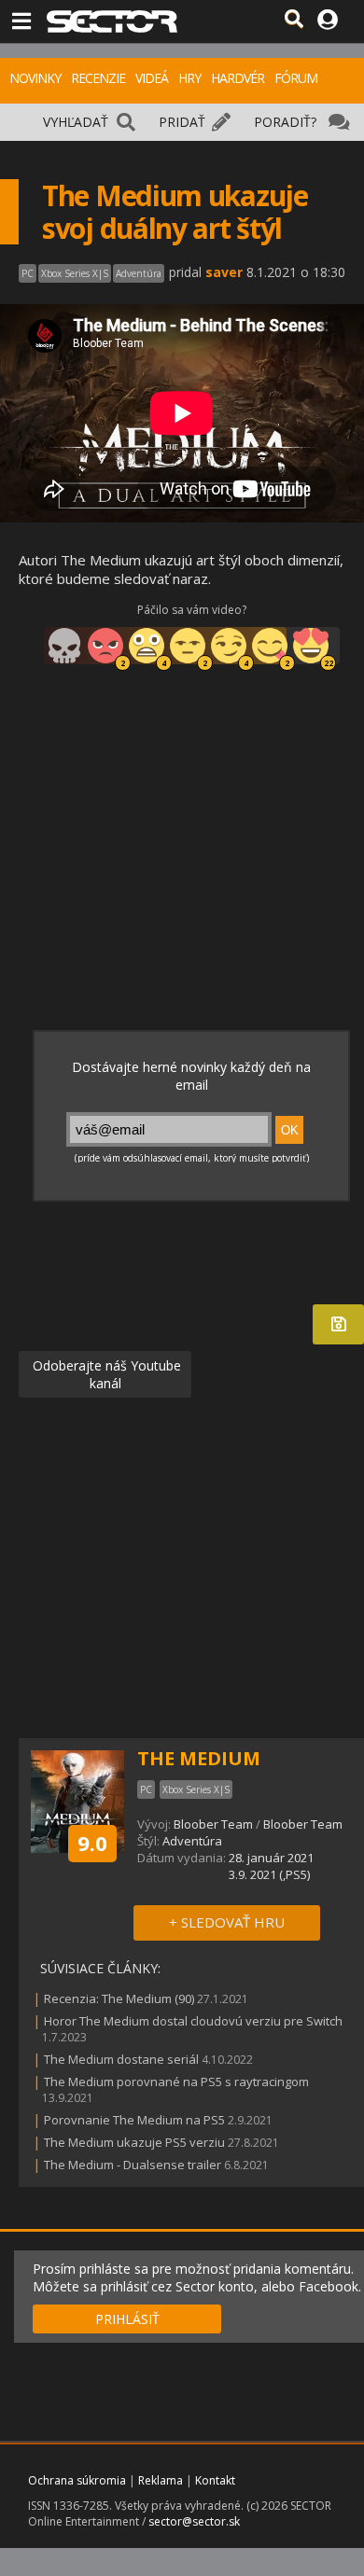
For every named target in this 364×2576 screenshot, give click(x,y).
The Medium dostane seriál (121, 2059)
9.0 (92, 1843)
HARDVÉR (238, 78)
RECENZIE (98, 78)
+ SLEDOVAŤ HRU (227, 1922)
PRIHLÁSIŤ (127, 2319)
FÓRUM (296, 78)
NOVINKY (35, 78)
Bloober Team (213, 1824)
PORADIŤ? (285, 122)
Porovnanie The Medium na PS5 (134, 2120)
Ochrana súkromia (77, 2480)
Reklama (161, 2480)
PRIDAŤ (182, 122)
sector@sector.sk (194, 2521)
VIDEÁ (152, 78)
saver (224, 272)
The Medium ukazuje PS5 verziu (134, 2142)
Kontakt (215, 2480)
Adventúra (192, 1841)
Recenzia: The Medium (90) (119, 1998)
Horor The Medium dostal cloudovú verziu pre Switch (193, 2021)
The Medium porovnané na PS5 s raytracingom (176, 2082)
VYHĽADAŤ (76, 122)
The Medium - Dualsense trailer (133, 2165)
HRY (189, 78)
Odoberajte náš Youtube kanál (105, 1374)
